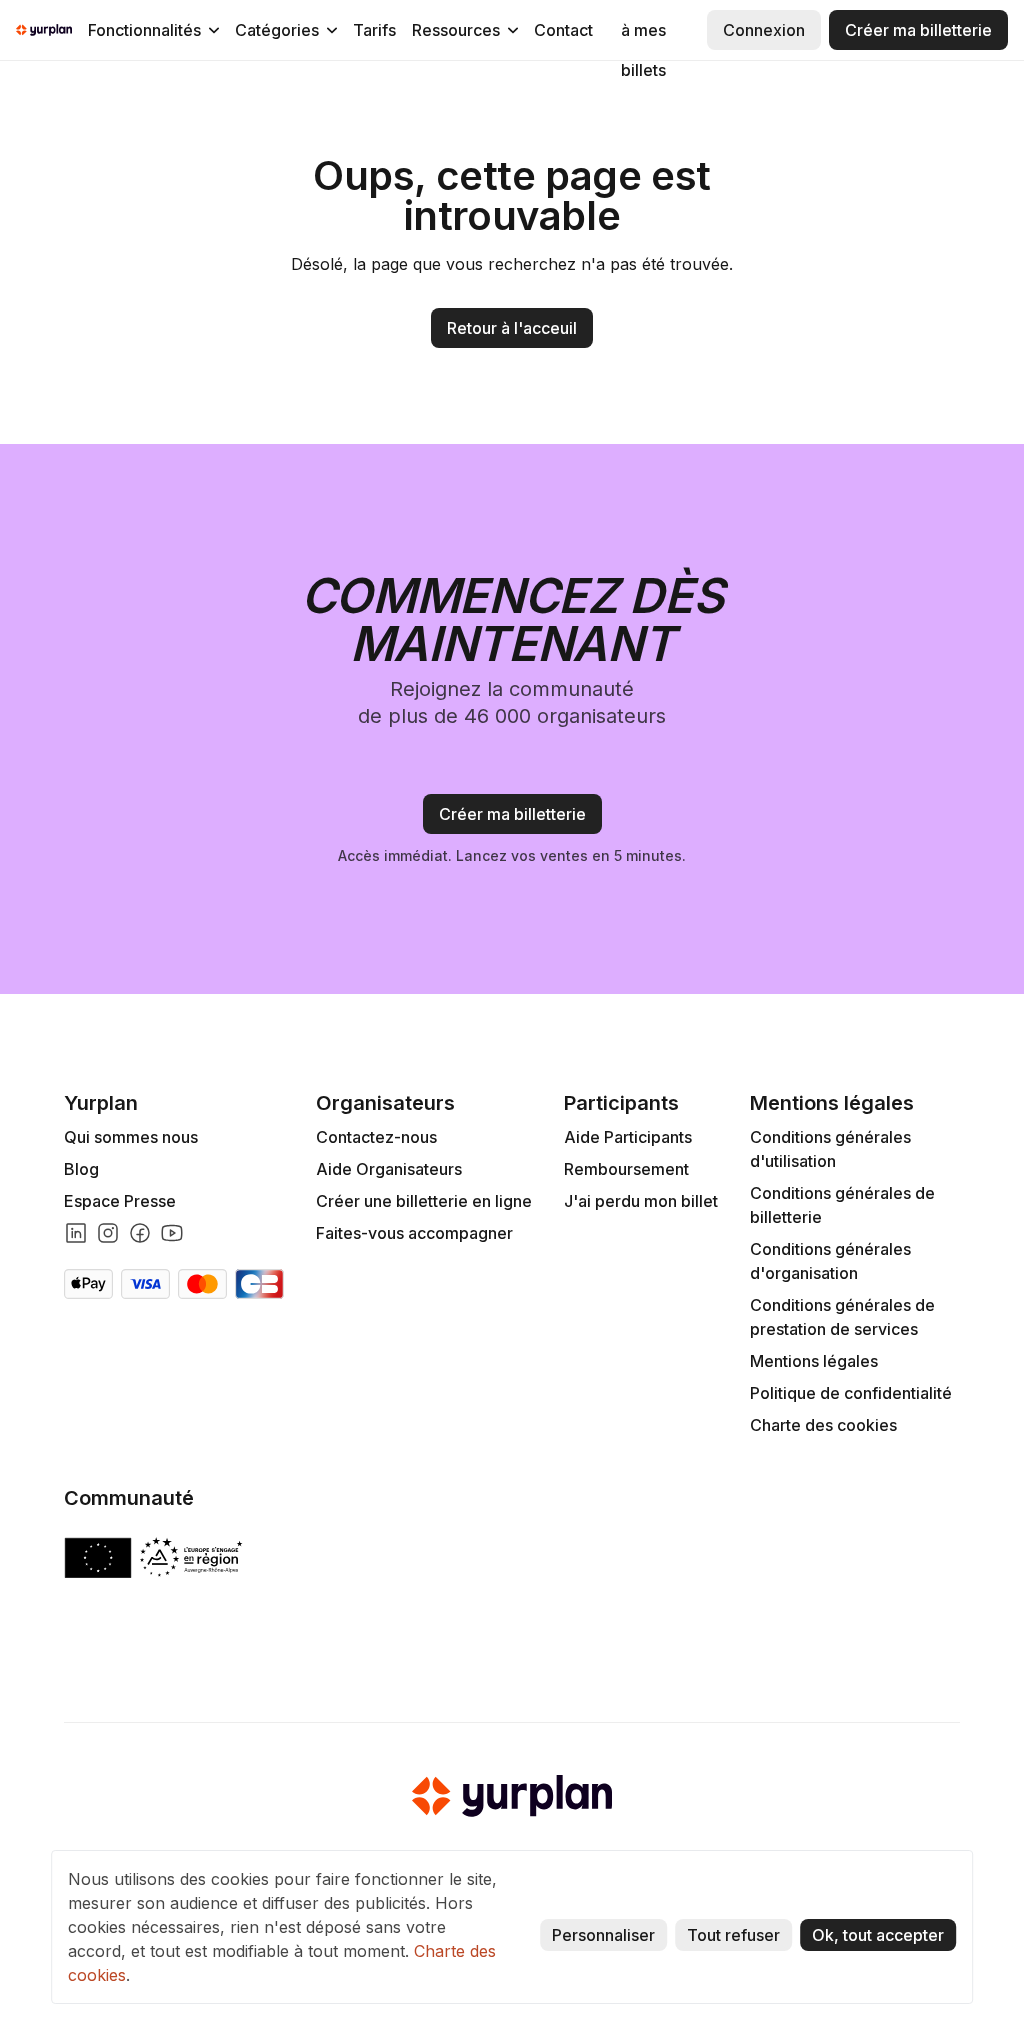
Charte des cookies (823, 1425)
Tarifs (374, 30)
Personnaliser (603, 1935)
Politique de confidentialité (851, 1393)
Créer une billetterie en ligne (424, 1201)
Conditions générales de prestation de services (842, 1317)
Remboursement (626, 1169)
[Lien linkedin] (76, 1233)
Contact (563, 30)
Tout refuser (733, 1935)
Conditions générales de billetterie (842, 1205)
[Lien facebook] (140, 1233)
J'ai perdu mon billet (641, 1201)
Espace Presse (120, 1201)
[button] (153, 30)
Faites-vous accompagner (414, 1233)
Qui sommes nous (131, 1137)
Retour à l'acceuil (512, 328)
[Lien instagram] (108, 1233)
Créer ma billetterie (918, 30)
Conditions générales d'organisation (830, 1261)
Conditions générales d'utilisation (830, 1149)
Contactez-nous (376, 1137)
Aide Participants (628, 1137)
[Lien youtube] (172, 1233)
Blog (81, 1169)
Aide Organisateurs (389, 1169)
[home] (44, 30)
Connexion (764, 30)
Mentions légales (814, 1361)
